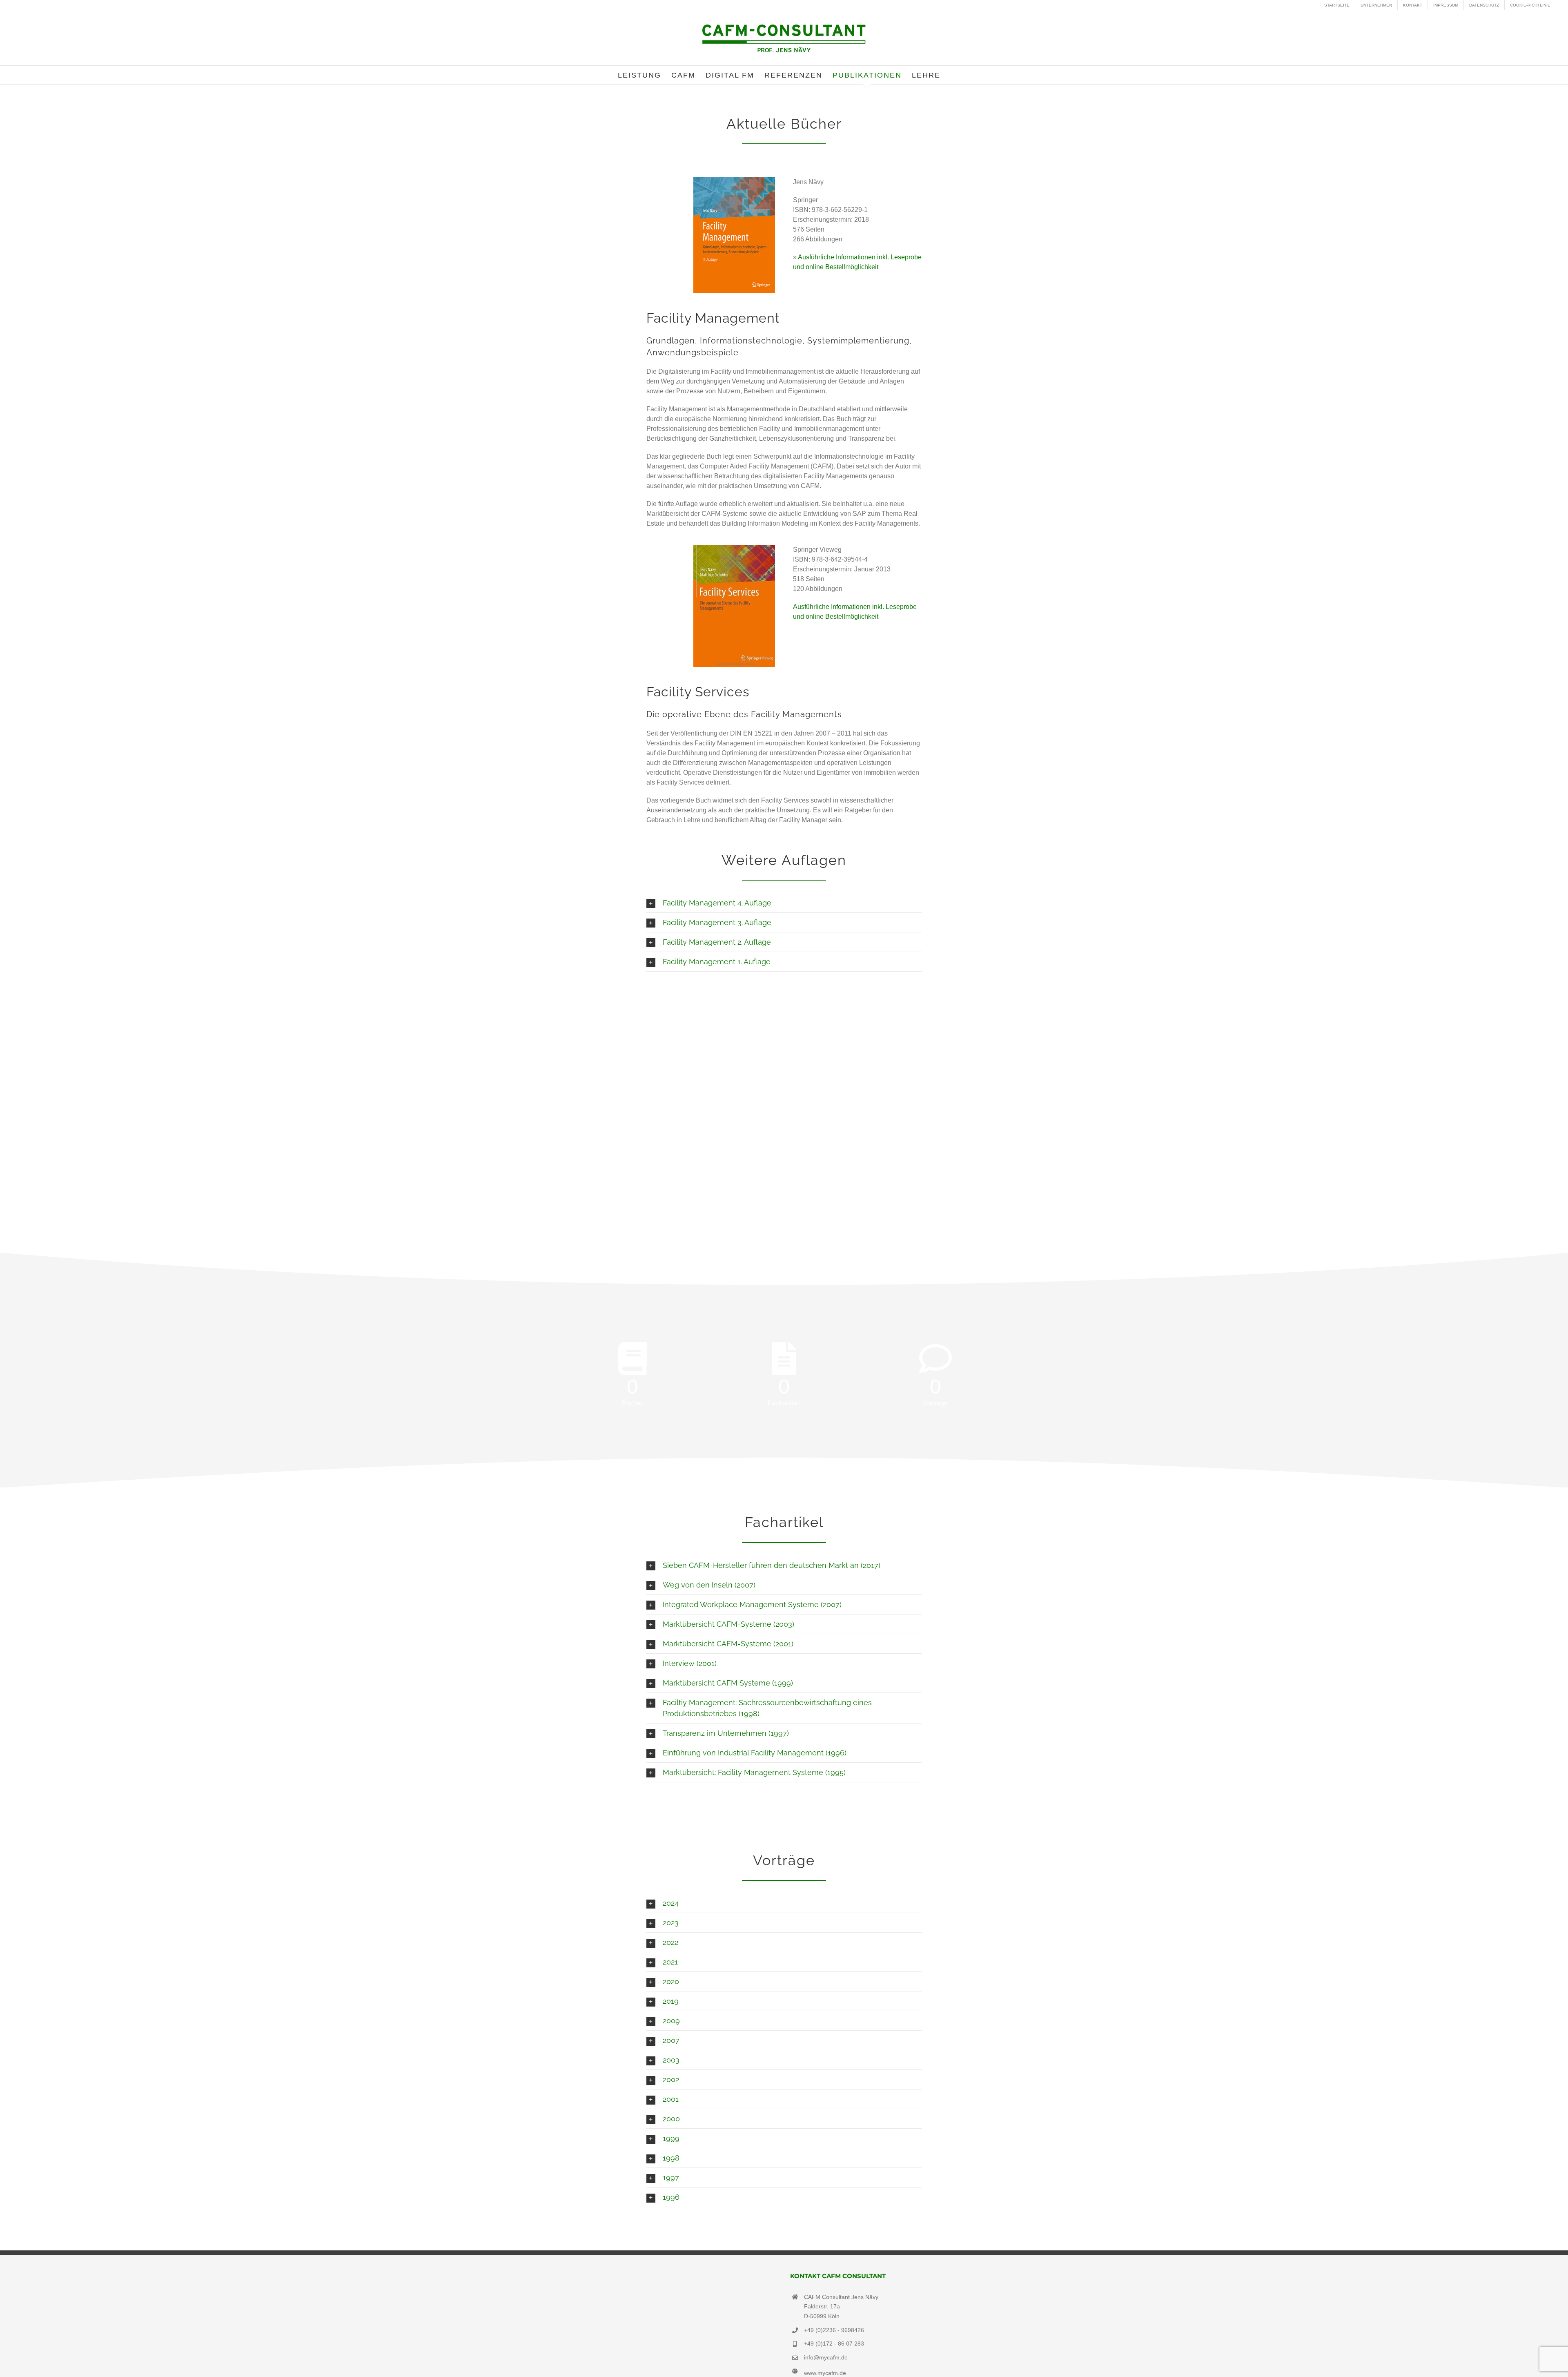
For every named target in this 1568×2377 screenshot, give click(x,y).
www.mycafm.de (825, 2373)
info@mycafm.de (826, 2357)
